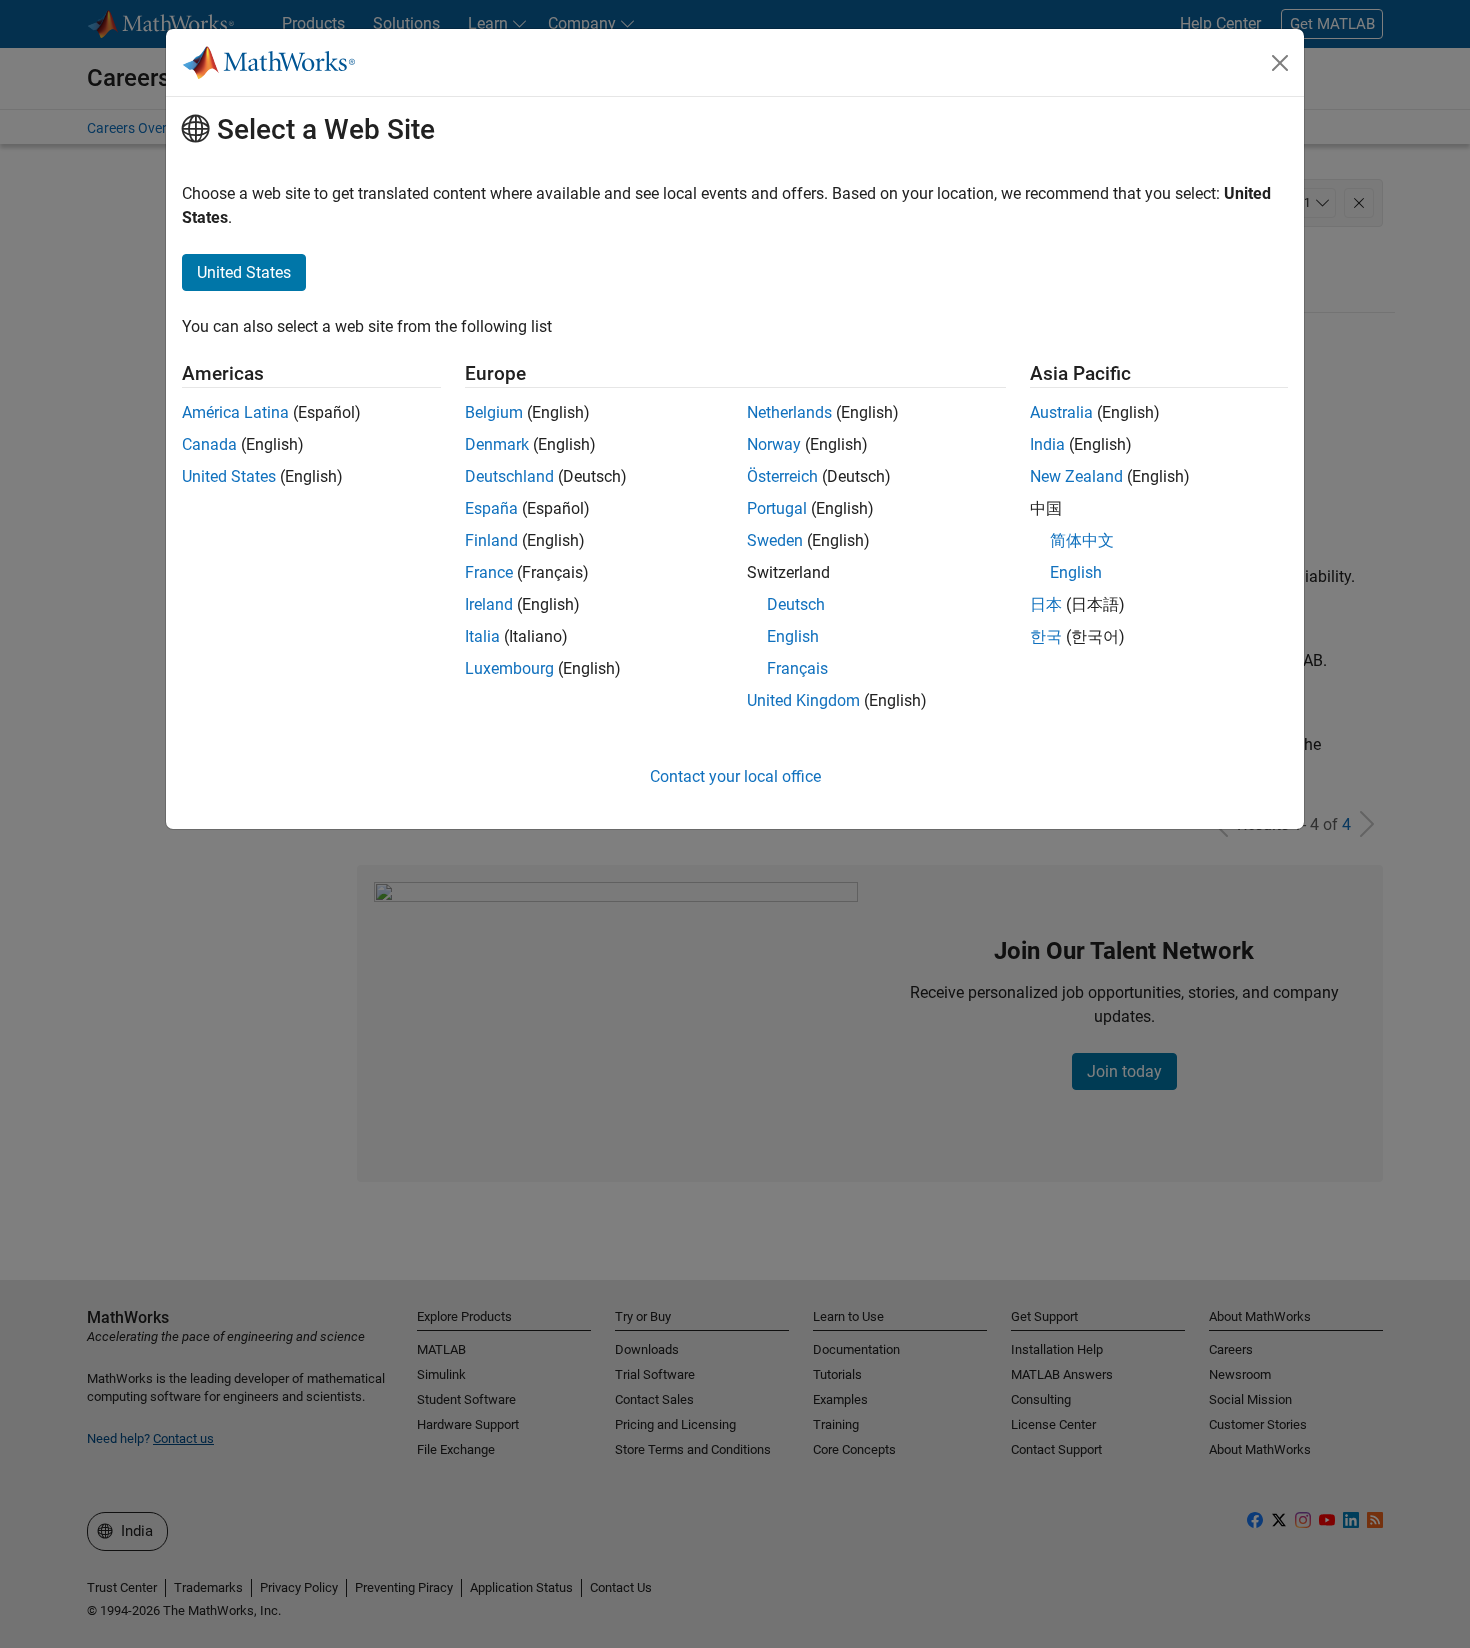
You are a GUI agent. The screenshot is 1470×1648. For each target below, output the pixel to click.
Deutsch (796, 604)
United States (229, 476)
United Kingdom (803, 700)
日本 (1046, 604)
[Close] (1280, 63)
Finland (491, 540)
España (491, 508)
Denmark (497, 444)
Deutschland (509, 476)
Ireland (489, 604)
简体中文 (1082, 540)
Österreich (782, 476)
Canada (209, 444)
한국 (1046, 636)
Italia (482, 636)
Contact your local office (735, 776)
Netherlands (789, 412)
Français (797, 668)
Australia (1061, 412)
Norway (774, 444)
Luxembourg (509, 668)
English (793, 636)
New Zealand (1076, 476)
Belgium (494, 412)
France (489, 572)
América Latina (235, 412)
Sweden (775, 540)
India (1047, 444)
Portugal (777, 508)
